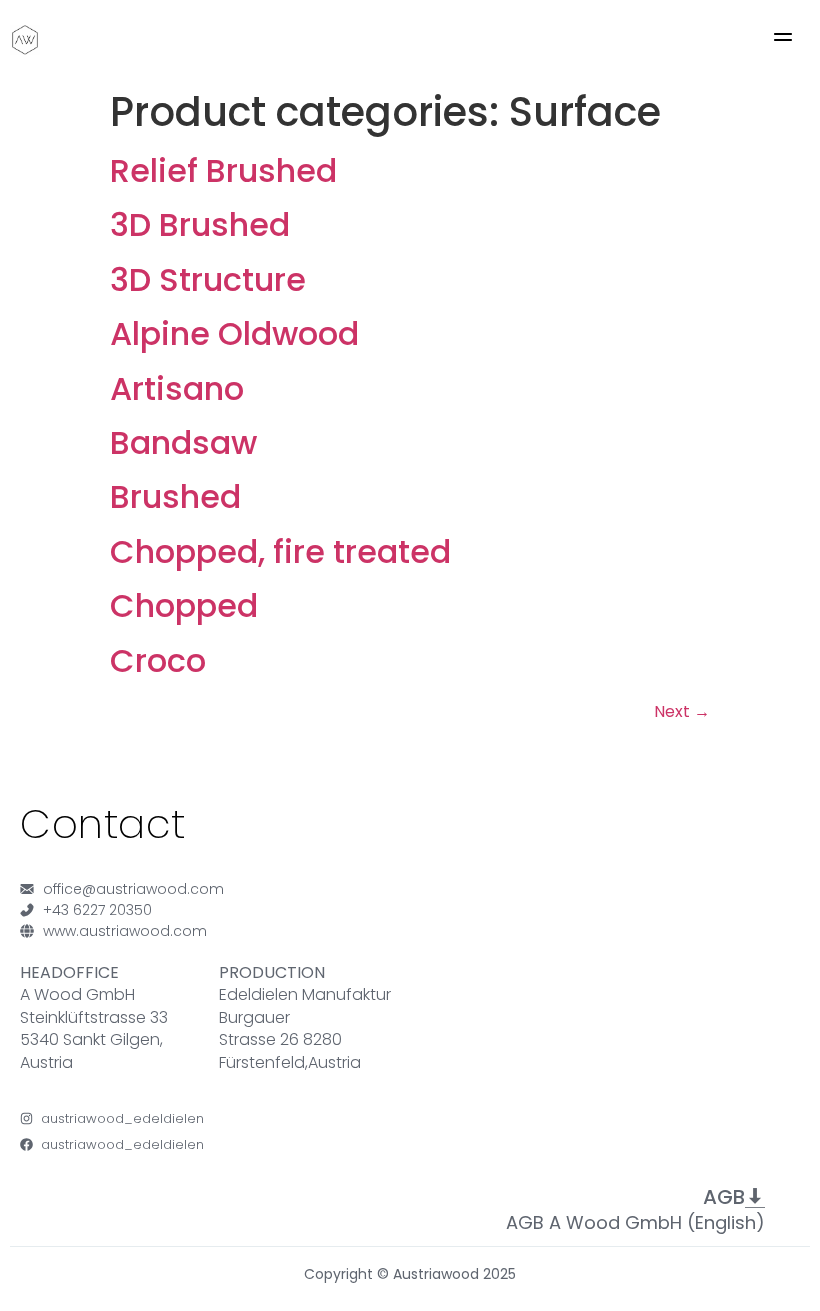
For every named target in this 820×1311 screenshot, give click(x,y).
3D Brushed (200, 224)
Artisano (177, 388)
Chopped (184, 605)
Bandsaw (183, 442)
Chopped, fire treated (280, 551)
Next (682, 711)
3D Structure (208, 279)
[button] (783, 40)
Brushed (175, 496)
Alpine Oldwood (234, 333)
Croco (158, 660)
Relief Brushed (223, 170)
